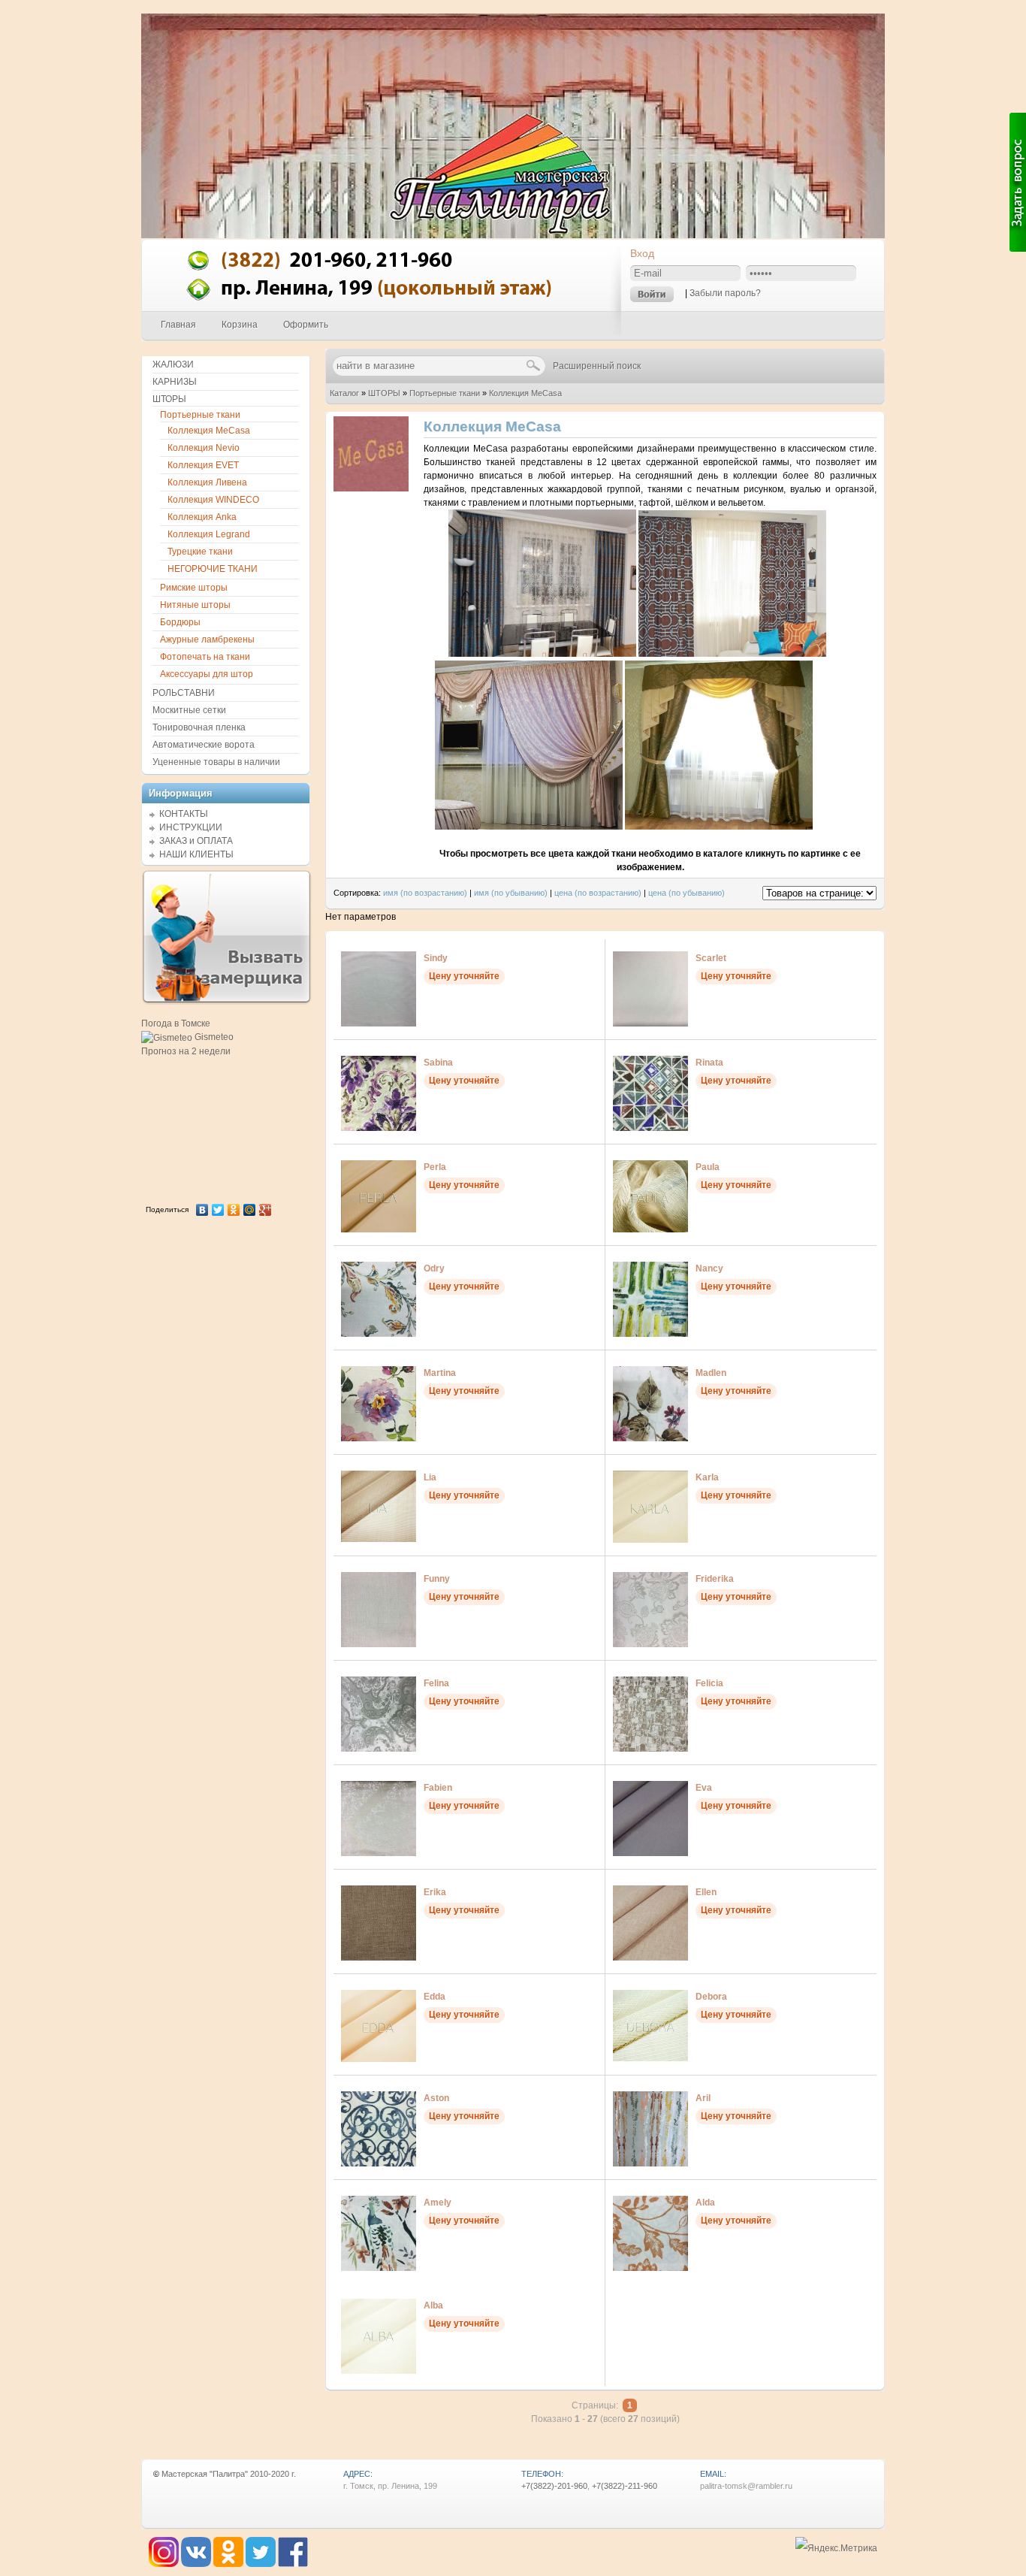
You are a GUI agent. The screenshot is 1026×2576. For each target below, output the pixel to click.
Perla (435, 1167)
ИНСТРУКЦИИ (191, 827)
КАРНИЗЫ (175, 382)
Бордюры (180, 622)
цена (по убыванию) (687, 893)
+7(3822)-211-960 (625, 2486)
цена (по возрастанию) (598, 893)
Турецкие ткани (200, 552)
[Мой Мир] (250, 1210)
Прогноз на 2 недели (186, 1051)
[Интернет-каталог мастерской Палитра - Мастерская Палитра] (382, 307)
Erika (435, 1892)
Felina (436, 1683)
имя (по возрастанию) (425, 893)
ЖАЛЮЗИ (173, 364)
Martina (440, 1373)
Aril (703, 2098)
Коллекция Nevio (204, 448)
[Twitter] (218, 1210)
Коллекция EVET (203, 465)
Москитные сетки (189, 710)
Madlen (711, 1373)
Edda (435, 1997)
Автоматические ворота (204, 745)
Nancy (709, 1268)
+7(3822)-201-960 (554, 2486)
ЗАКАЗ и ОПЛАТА (196, 841)
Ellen (706, 1892)
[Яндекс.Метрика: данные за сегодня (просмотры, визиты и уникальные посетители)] (836, 2549)
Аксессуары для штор (207, 674)
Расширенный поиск (597, 366)
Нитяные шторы (195, 605)
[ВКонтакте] (202, 1210)
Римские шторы (194, 588)
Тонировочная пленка (199, 727)
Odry (434, 1268)
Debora (711, 1997)
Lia (430, 1477)
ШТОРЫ (384, 393)
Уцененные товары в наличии (216, 762)
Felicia (709, 1683)
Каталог (344, 393)
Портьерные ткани (445, 393)
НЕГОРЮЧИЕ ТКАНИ (213, 569)
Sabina (438, 1063)
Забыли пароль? (725, 293)
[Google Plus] (266, 1210)
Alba (433, 2305)
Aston (436, 2098)
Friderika (715, 1579)
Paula (708, 1167)
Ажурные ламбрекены (207, 639)
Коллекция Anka (202, 517)
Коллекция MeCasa (525, 393)
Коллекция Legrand (209, 534)
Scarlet (711, 958)
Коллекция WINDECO (213, 500)
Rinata (709, 1063)
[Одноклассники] (234, 1210)
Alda (705, 2203)
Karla (707, 1477)
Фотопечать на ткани (205, 657)
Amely (438, 2203)
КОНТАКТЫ (184, 814)
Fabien (438, 1788)
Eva (704, 1788)
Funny (437, 1579)
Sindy (436, 958)
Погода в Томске (176, 1023)
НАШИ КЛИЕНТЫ (196, 854)
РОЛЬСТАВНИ (184, 693)
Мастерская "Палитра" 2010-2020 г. (229, 2474)
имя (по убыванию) (511, 893)
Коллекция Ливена (207, 482)
